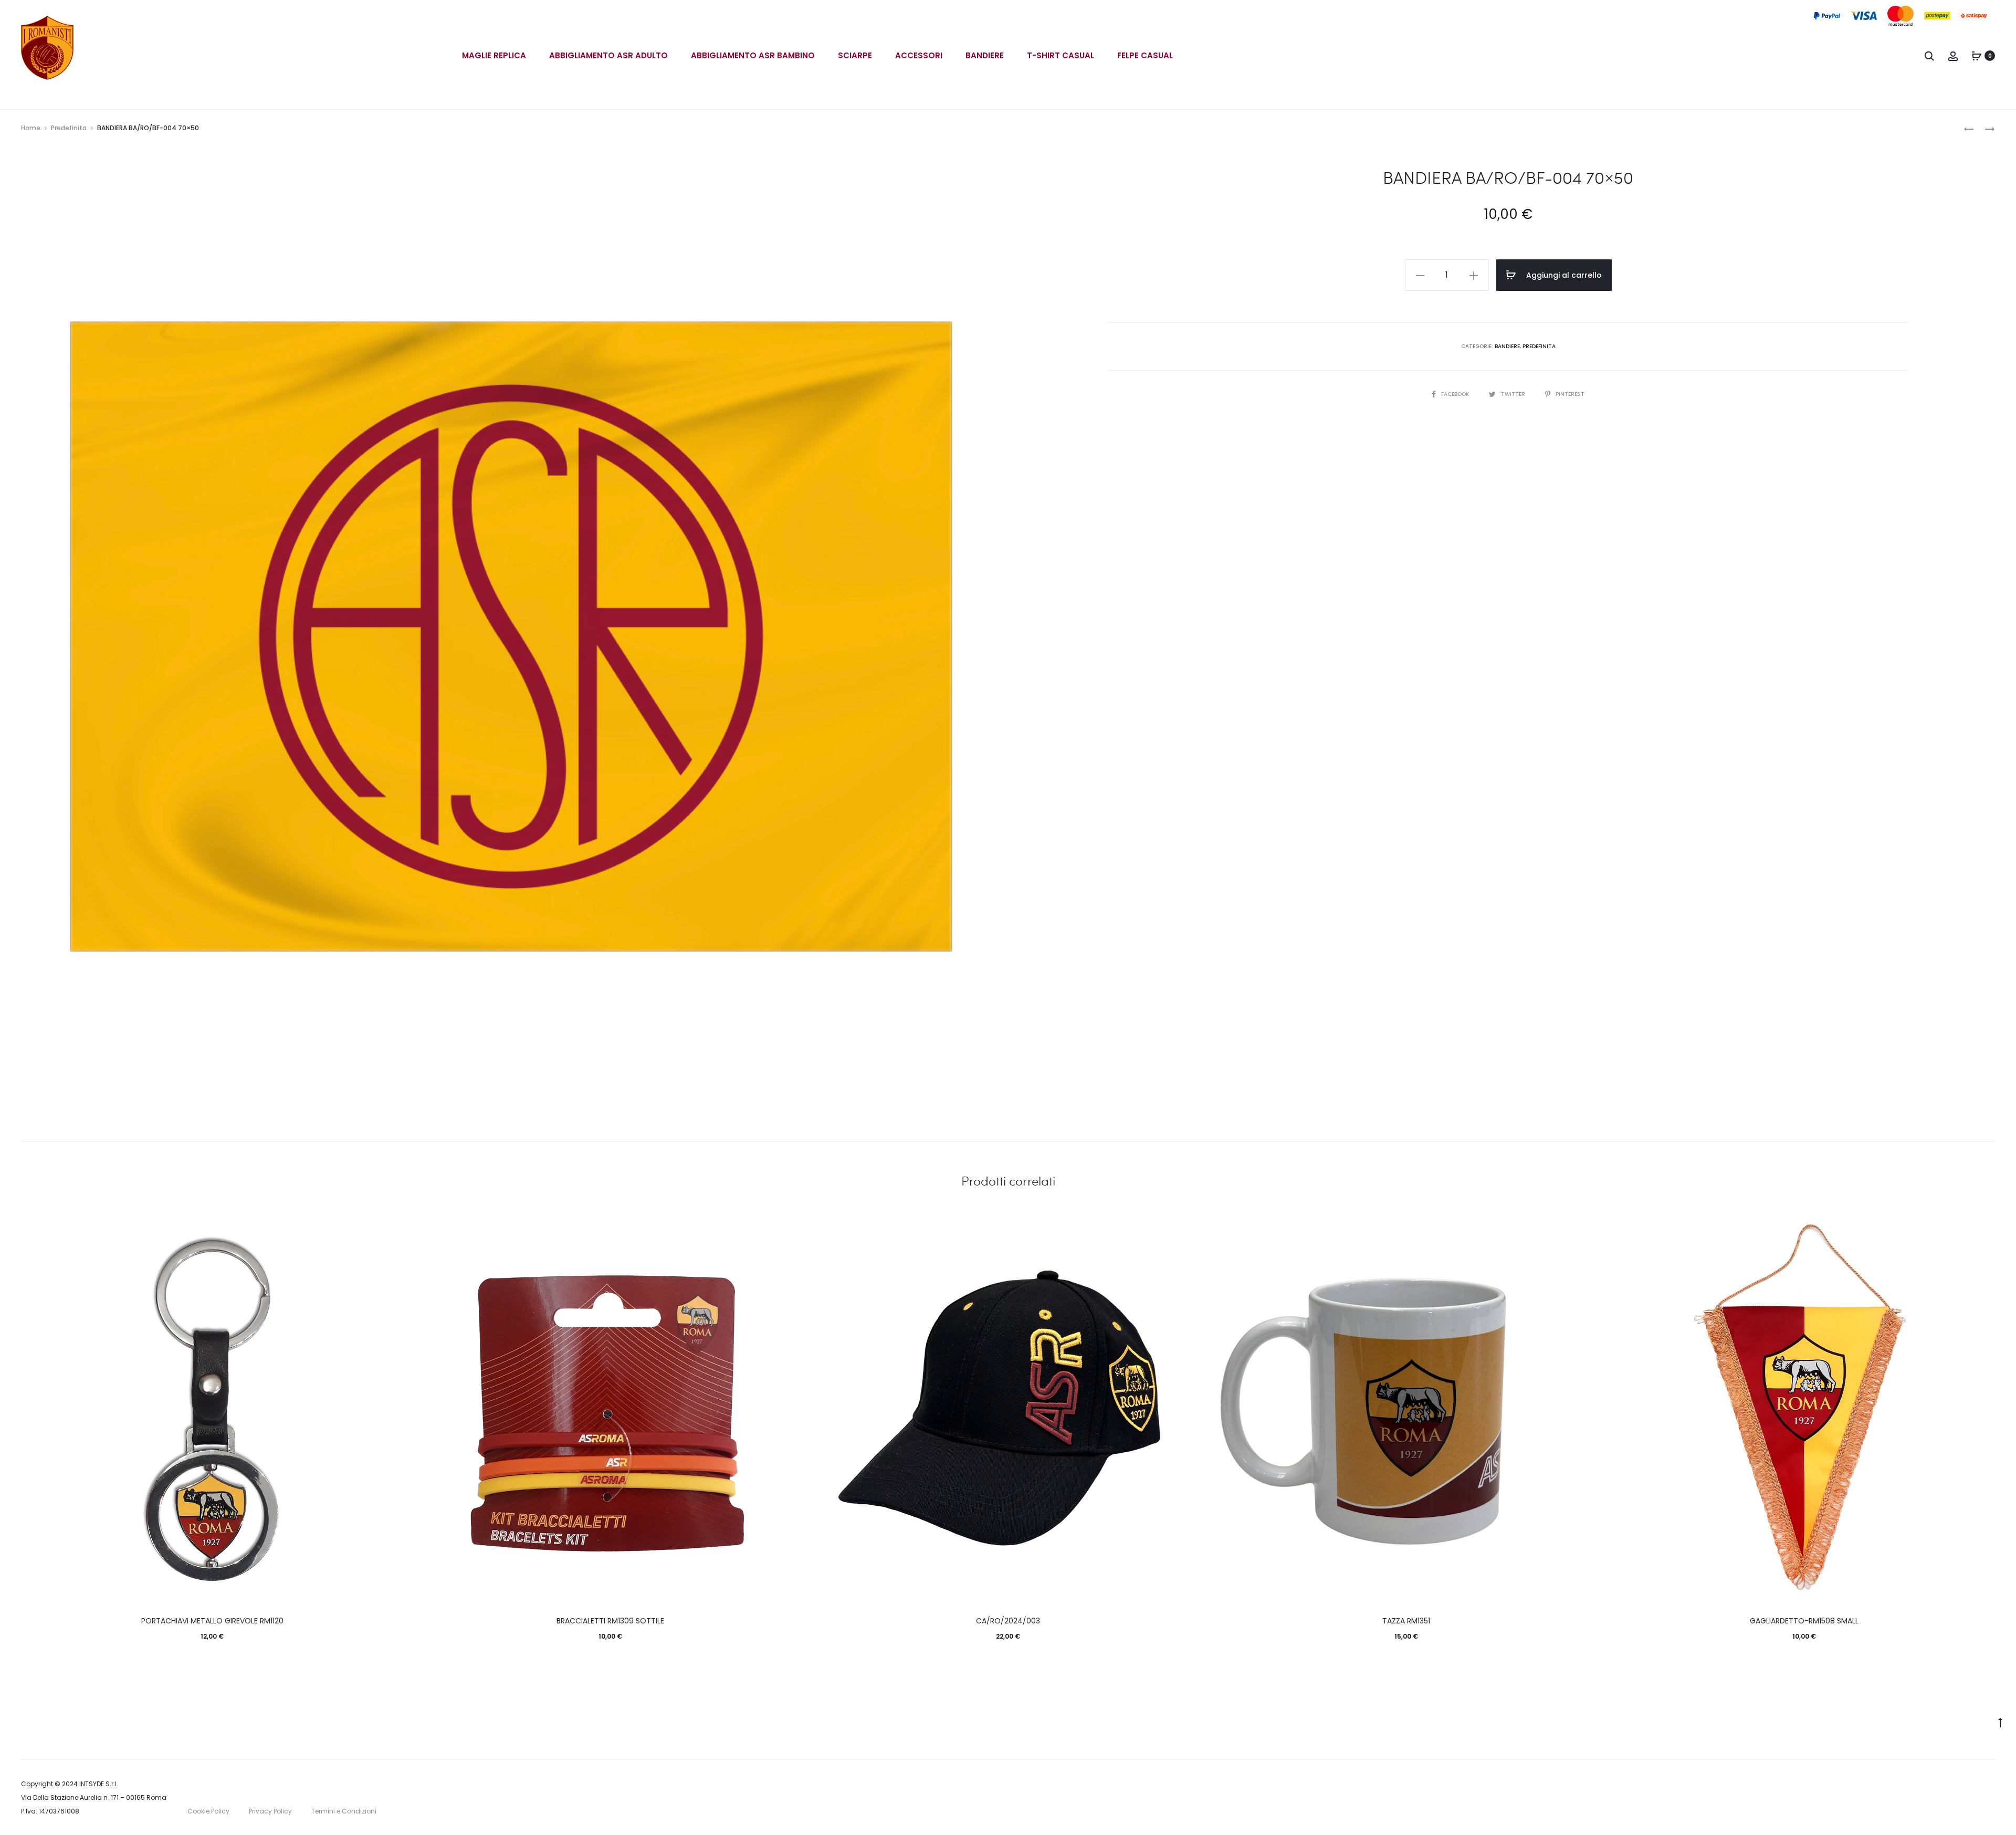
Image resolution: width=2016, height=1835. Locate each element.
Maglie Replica (494, 55)
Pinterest (1570, 394)
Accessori (919, 55)
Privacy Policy (270, 1811)
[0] (1977, 56)
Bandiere (985, 55)
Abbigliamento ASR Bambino (753, 55)
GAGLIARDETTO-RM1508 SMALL (1804, 1621)
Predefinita (69, 128)
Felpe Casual (1145, 55)
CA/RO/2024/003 (1008, 1621)
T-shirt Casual (1060, 55)
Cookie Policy (208, 1811)
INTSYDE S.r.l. (99, 1784)
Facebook (1456, 394)
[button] (1420, 275)
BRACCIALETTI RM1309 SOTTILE (610, 1621)
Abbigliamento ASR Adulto (608, 55)
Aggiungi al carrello (1563, 275)
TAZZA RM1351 (1406, 1621)
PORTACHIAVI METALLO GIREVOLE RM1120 (212, 1621)
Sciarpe (855, 55)
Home (31, 128)
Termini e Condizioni (344, 1811)
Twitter (1514, 394)
